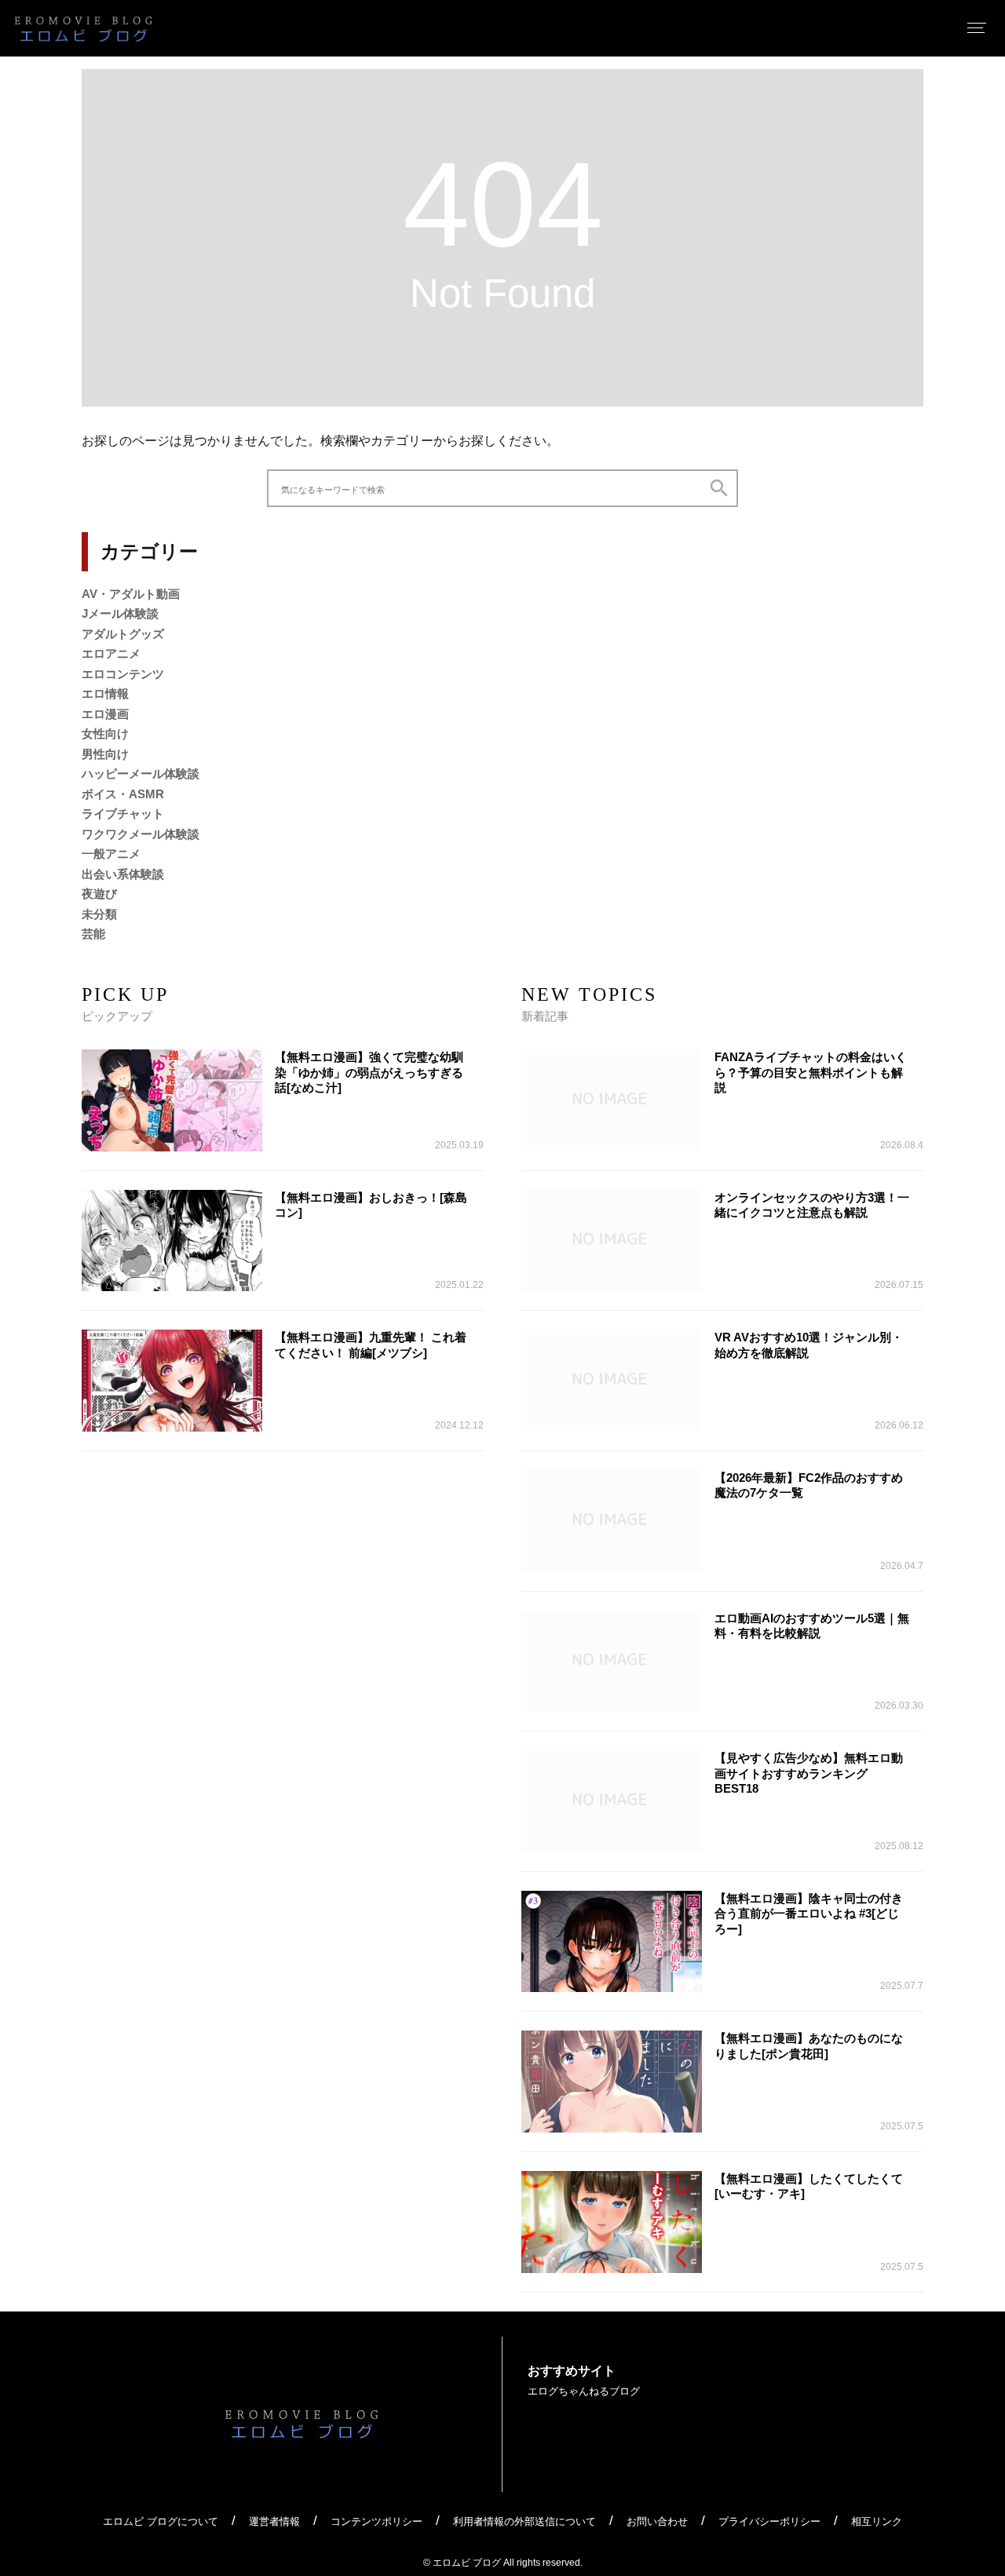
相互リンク (877, 2521)
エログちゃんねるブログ (584, 2391)
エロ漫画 (105, 714)
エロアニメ (111, 653)
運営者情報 (274, 2521)
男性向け (105, 754)
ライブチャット (123, 814)
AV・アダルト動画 (131, 594)
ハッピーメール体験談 (141, 774)
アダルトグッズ (123, 634)
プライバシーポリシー (769, 2521)
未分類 (99, 914)
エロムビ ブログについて (161, 2521)
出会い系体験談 (123, 874)
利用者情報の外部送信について (524, 2521)
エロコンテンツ (123, 674)
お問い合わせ (657, 2521)
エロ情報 (105, 693)
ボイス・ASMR (123, 794)
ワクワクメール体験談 (141, 834)
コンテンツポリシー (376, 2521)
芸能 (93, 934)
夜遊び (99, 894)
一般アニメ (111, 854)
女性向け (105, 733)
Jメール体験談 (120, 613)
